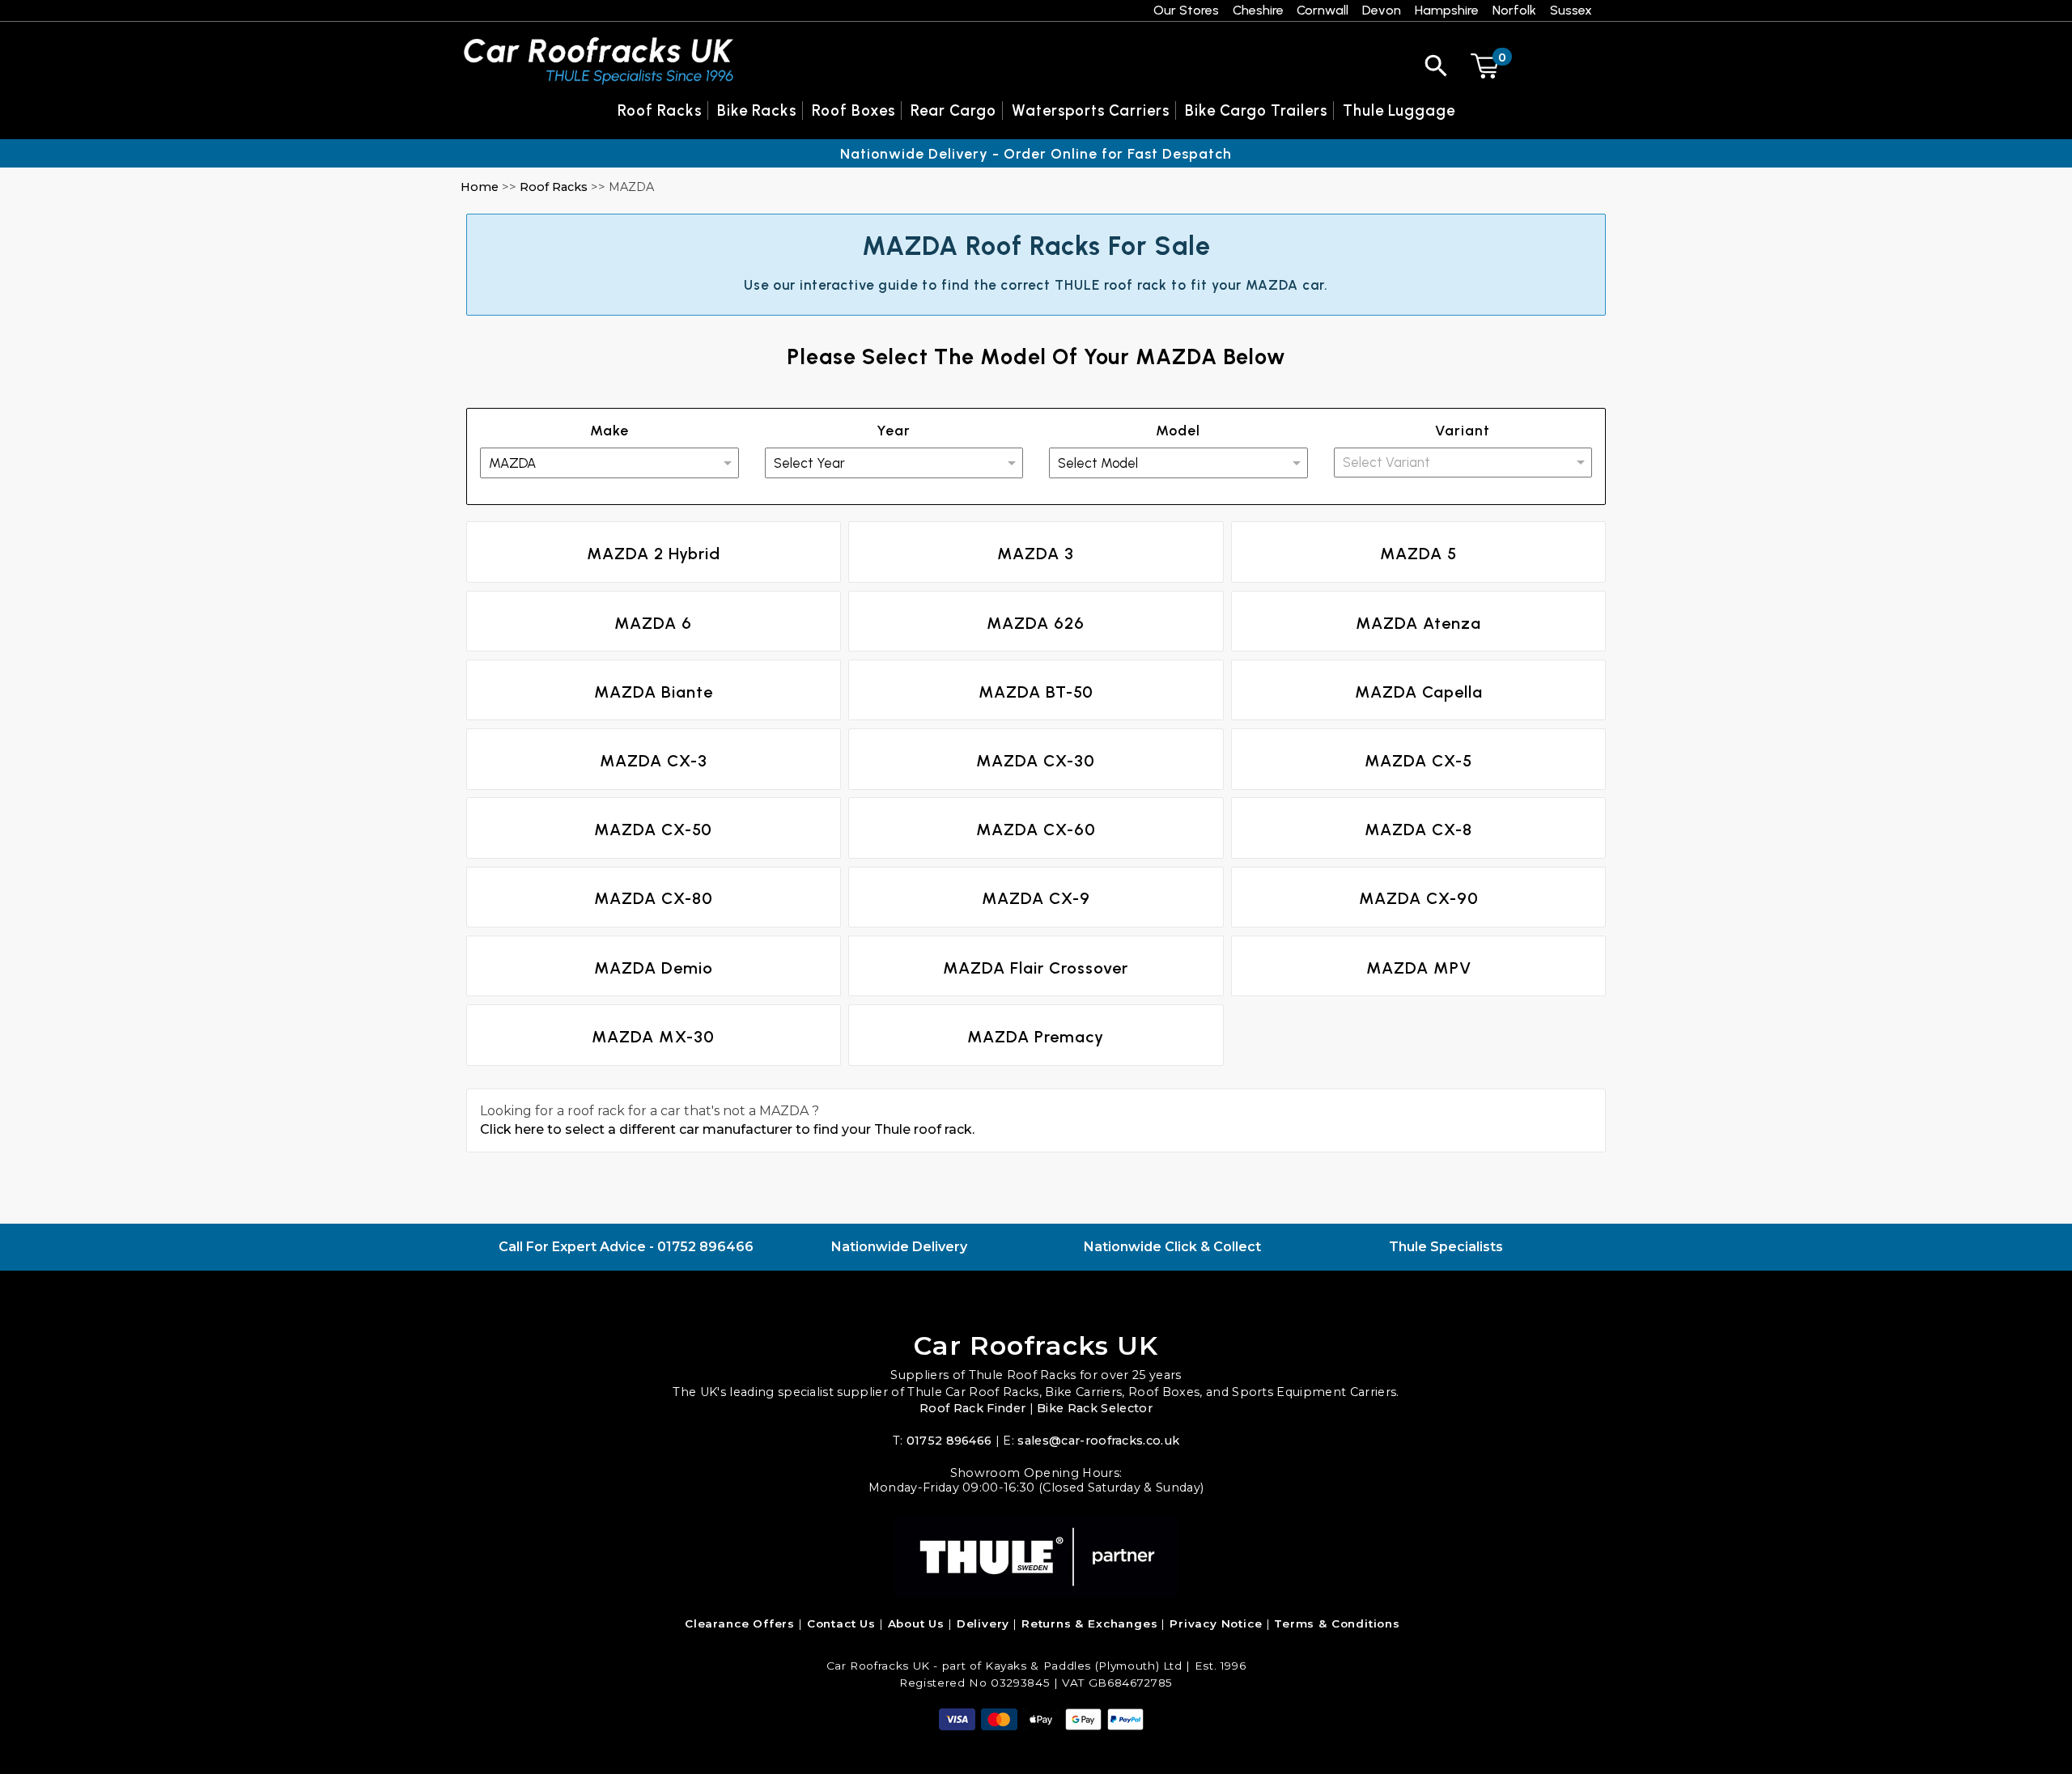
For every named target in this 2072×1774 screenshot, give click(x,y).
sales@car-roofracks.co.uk (1098, 1441)
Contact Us (841, 1623)
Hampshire (1447, 10)
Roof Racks (554, 187)
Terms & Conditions (1337, 1623)
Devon (1382, 10)
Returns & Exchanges (1090, 1623)
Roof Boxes (853, 110)
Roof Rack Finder (972, 1408)
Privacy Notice (1216, 1623)
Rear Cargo (953, 110)
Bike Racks (757, 110)
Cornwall (1323, 10)
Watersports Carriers (1091, 110)
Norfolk (1514, 10)
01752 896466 (705, 1247)
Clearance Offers (740, 1623)
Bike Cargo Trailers (1256, 110)
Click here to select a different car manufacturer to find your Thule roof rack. (727, 1129)
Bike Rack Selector (1095, 1408)
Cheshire (1258, 10)
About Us (917, 1623)
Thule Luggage (1399, 110)
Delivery (983, 1623)
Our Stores (1186, 10)
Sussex (1571, 10)
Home (480, 187)
